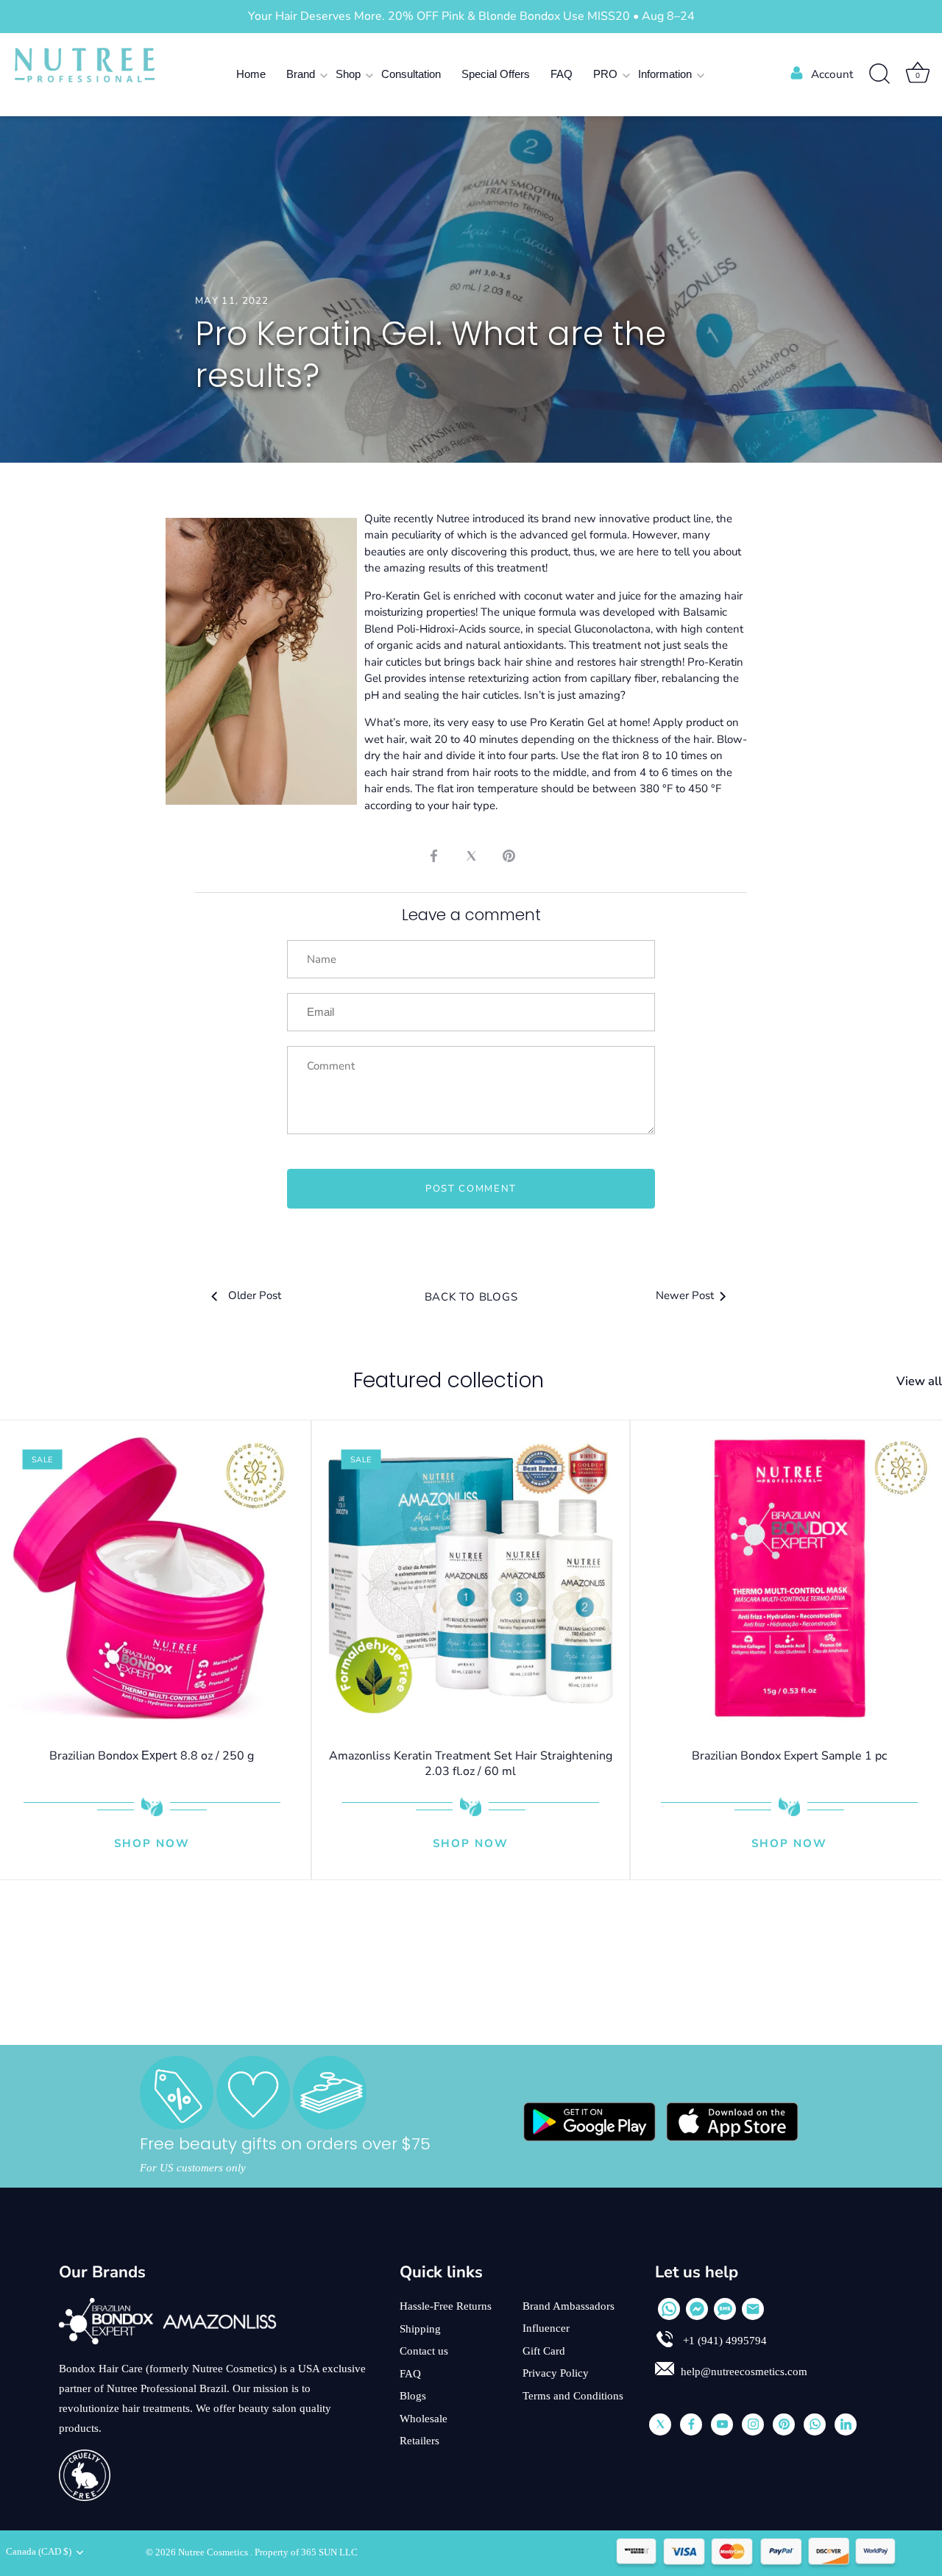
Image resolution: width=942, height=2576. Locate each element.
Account (832, 74)
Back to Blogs (471, 1297)
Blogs (413, 2396)
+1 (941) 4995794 (723, 2341)
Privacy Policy (556, 2373)
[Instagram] (753, 2424)
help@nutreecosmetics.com (744, 2372)
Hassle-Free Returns (446, 2306)
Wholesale (424, 2419)
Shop (348, 74)
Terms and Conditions (573, 2396)
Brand (301, 74)
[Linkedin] (846, 2424)
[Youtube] (722, 2424)
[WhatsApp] (669, 2309)
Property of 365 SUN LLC (306, 2552)
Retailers (419, 2441)
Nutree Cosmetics (214, 2552)
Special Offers (496, 74)
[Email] (753, 2309)
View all (919, 1381)
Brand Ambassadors (569, 2306)
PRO (605, 74)
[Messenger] (697, 2309)
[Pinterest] (784, 2424)
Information (665, 74)
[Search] (879, 74)
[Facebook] (691, 2424)
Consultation (411, 74)
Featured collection (449, 1380)
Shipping (420, 2329)
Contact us (424, 2351)
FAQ (562, 74)
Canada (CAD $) (39, 2552)
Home (251, 74)
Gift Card (544, 2351)
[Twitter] (660, 2424)
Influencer (546, 2328)
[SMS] (725, 2309)
